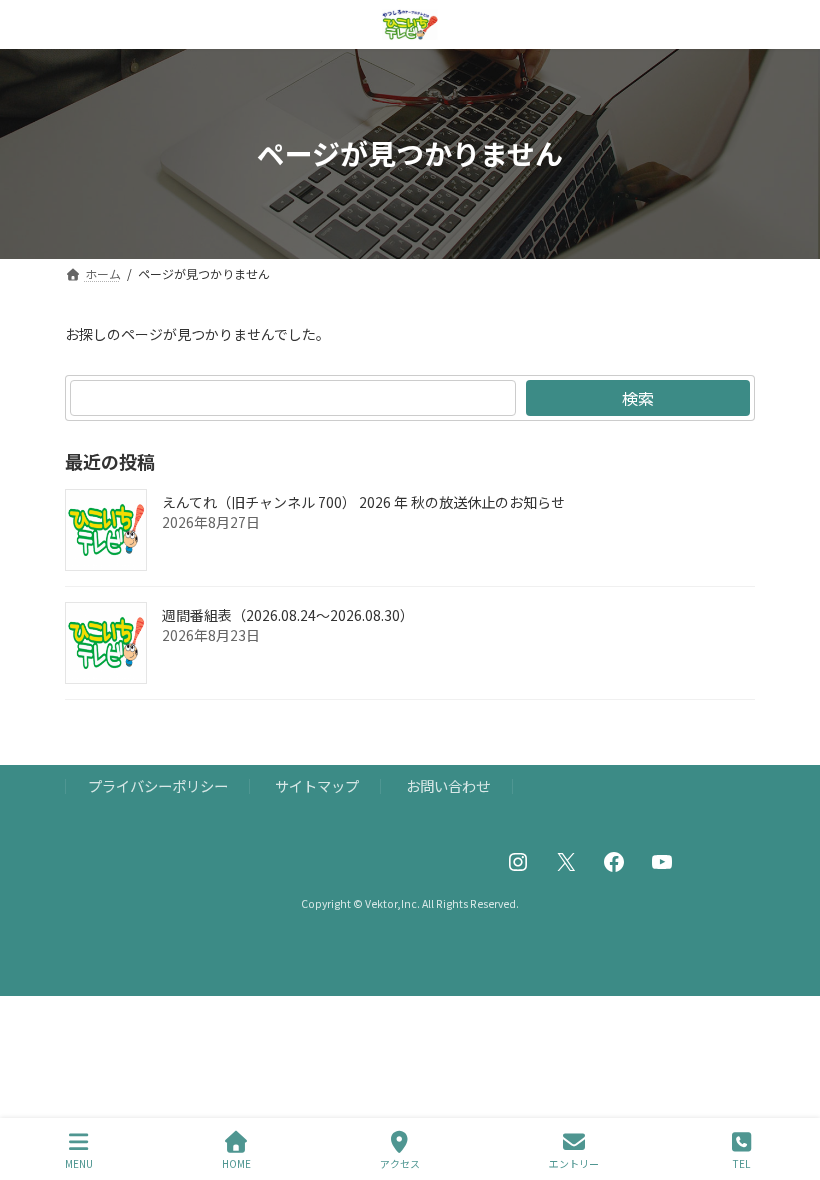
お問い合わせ (448, 785)
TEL (741, 1163)
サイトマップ (317, 785)
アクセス (400, 1163)
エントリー (574, 1163)
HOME (236, 1163)
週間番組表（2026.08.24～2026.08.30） (288, 615)
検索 (638, 398)
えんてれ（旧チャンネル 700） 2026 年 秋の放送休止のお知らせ (363, 502)
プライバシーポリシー (158, 785)
